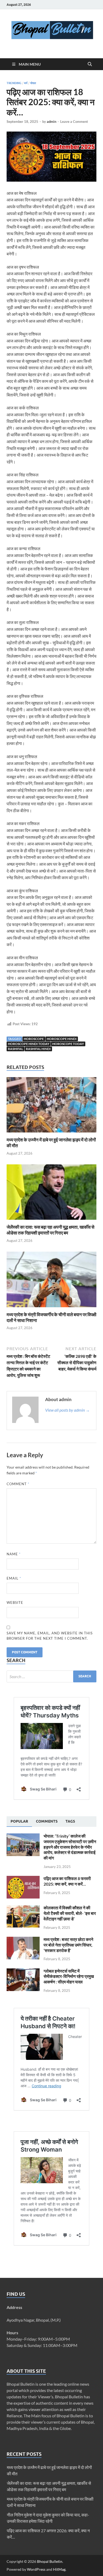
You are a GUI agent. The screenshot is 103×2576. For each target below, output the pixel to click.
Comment (18, 1484)
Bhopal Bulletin (50, 2561)
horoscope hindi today (29, 1044)
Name (14, 1554)
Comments (47, 1821)
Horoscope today (68, 1044)
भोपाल (33, 83)
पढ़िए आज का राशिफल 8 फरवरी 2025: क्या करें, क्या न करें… (67, 1881)
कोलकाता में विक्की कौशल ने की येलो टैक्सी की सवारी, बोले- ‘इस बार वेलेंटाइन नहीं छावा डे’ (70, 1913)
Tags (70, 1821)
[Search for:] (51, 1676)
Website (15, 1602)
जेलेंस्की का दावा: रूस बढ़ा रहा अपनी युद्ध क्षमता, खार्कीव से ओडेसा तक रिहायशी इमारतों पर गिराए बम (50, 1230)
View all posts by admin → (67, 1410)
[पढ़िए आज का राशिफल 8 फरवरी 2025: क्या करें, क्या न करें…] (23, 1879)
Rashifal (15, 1049)
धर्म (26, 83)
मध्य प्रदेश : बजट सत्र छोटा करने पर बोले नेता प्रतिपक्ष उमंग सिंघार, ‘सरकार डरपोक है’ (68, 1945)
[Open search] (90, 64)
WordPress (36, 2569)
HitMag (59, 2569)
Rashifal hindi (38, 1049)
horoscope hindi (62, 1039)
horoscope (34, 1039)
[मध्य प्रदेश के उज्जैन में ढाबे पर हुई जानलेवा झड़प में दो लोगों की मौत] (51, 1107)
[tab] (19, 1822)
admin (51, 122)
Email (14, 1578)
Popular (19, 1821)
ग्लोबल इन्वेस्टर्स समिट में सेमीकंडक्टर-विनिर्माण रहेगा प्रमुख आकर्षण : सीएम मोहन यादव (69, 1976)
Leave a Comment (74, 122)
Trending (14, 83)
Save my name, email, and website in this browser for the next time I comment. (50, 1636)
